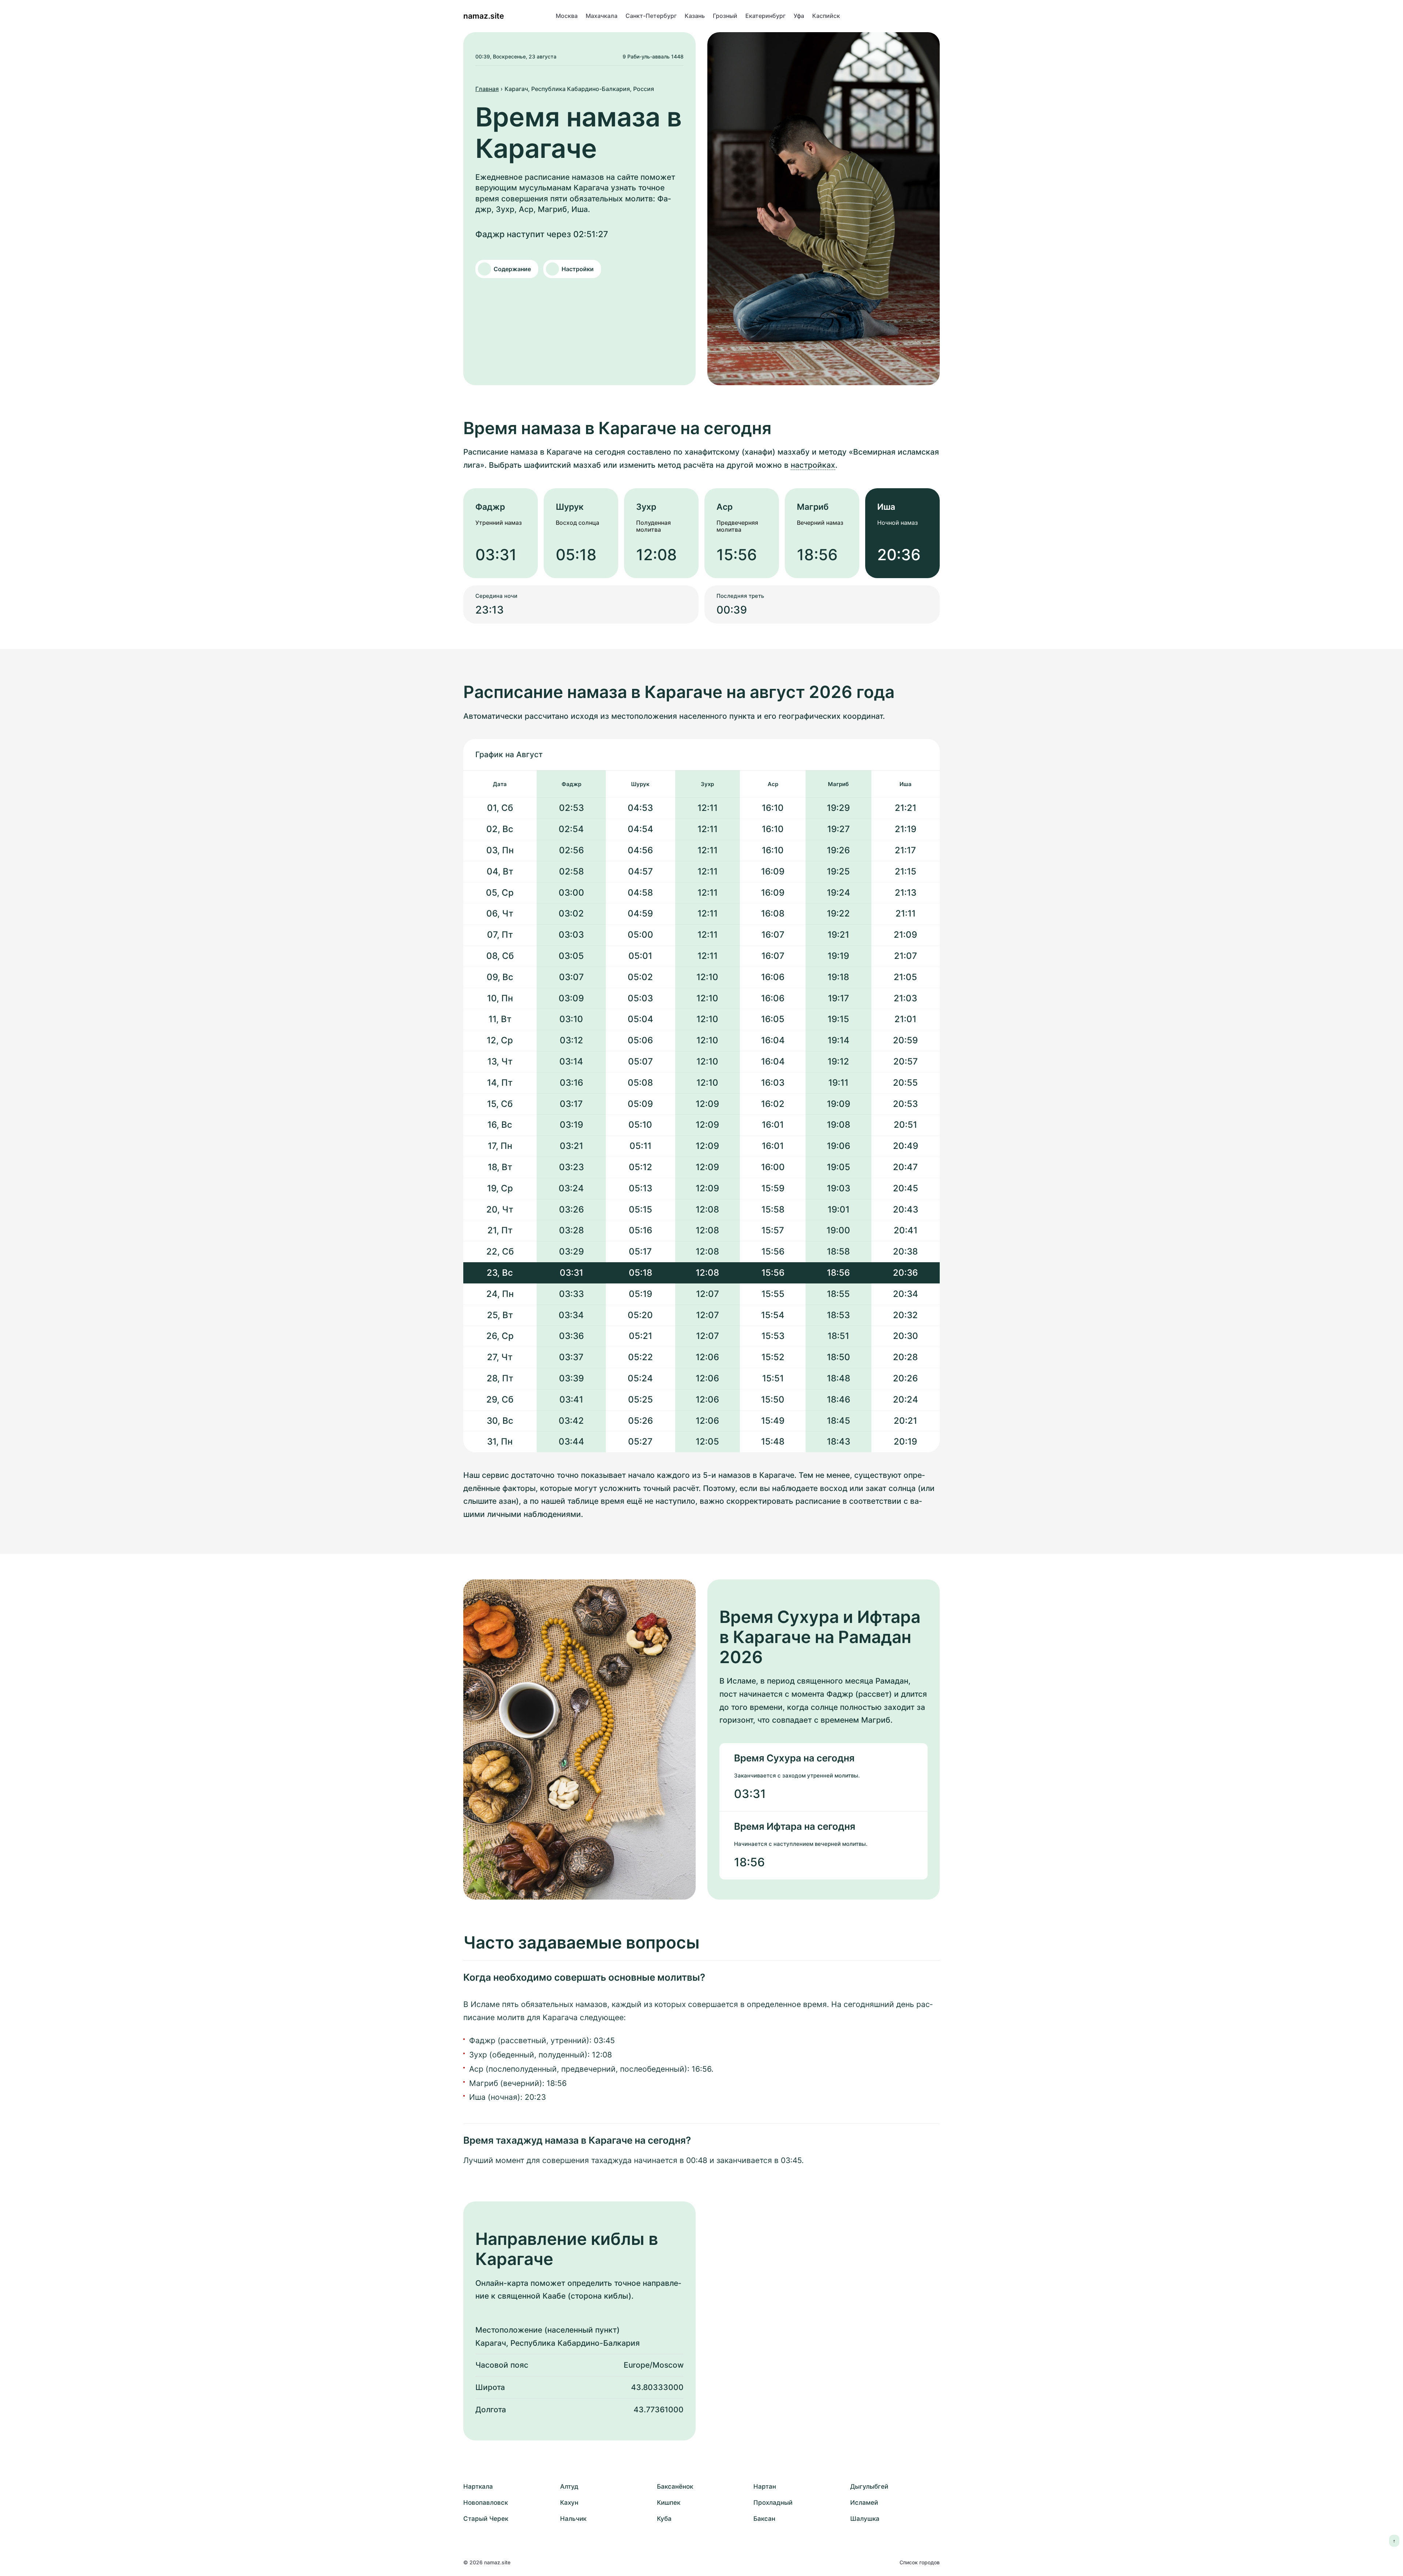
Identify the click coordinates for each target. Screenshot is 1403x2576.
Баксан (764, 2519)
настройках (813, 465)
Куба (664, 2519)
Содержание (512, 269)
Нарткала (478, 2486)
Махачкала (602, 16)
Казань (695, 16)
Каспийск (826, 16)
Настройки (578, 269)
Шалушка (865, 2519)
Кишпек (669, 2503)
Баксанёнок (675, 2486)
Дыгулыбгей (869, 2486)
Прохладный (773, 2503)
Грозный (725, 16)
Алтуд (569, 2486)
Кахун (569, 2503)
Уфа (799, 16)
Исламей (864, 2503)
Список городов (920, 2562)
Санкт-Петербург (651, 16)
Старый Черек (486, 2519)
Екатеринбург (765, 16)
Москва (567, 16)
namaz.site (484, 16)
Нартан (765, 2486)
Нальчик (573, 2519)
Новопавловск (486, 2503)
